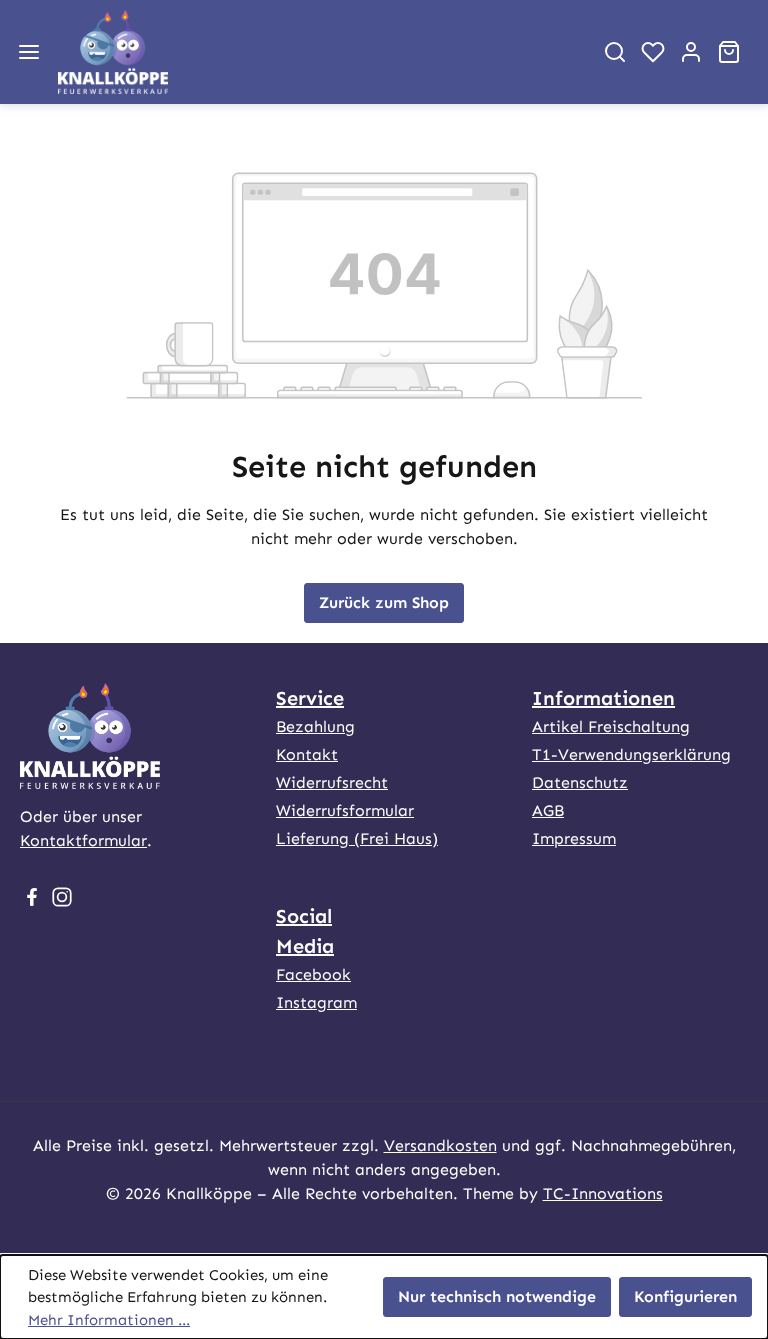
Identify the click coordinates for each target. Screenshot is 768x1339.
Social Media (305, 931)
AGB (548, 810)
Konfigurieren (685, 1296)
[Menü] (29, 52)
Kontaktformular (83, 840)
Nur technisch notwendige (497, 1296)
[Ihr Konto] (691, 52)
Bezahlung (315, 726)
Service (310, 698)
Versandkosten (440, 1145)
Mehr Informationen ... (109, 1320)
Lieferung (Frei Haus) (357, 838)
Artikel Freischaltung (611, 726)
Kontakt (307, 754)
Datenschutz (580, 782)
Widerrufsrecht (332, 782)
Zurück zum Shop (384, 602)
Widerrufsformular (345, 810)
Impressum (574, 838)
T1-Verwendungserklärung (631, 754)
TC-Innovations (603, 1193)
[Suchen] (615, 52)
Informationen (603, 698)
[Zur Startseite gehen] (317, 52)
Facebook (313, 974)
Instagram (316, 1002)
